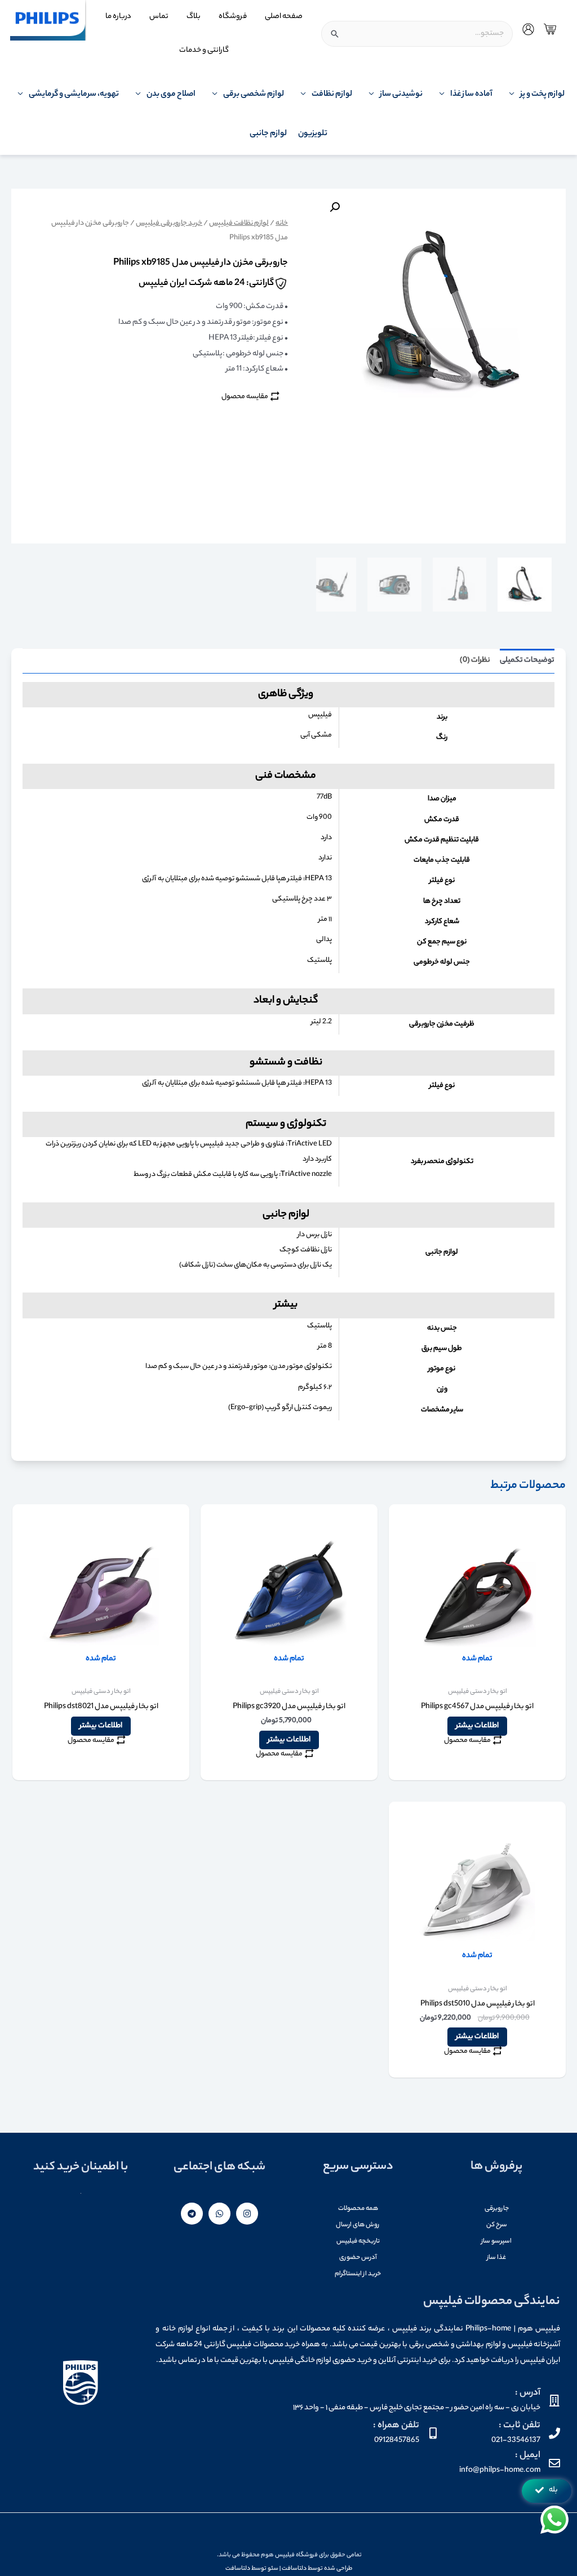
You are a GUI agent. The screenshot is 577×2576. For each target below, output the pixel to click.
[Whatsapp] (219, 2214)
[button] (547, 2491)
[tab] (527, 661)
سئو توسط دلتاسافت (252, 2569)
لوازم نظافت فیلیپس (239, 224)
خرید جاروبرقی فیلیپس (169, 224)
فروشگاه (233, 17)
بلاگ (194, 17)
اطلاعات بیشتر (477, 1726)
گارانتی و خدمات (204, 50)
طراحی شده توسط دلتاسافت (317, 2569)
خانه (282, 224)
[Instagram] (247, 2214)
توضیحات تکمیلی (527, 660)
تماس (159, 17)
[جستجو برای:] (417, 34)
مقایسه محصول (245, 397)
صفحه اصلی (284, 17)
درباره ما (118, 17)
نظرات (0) (475, 660)
